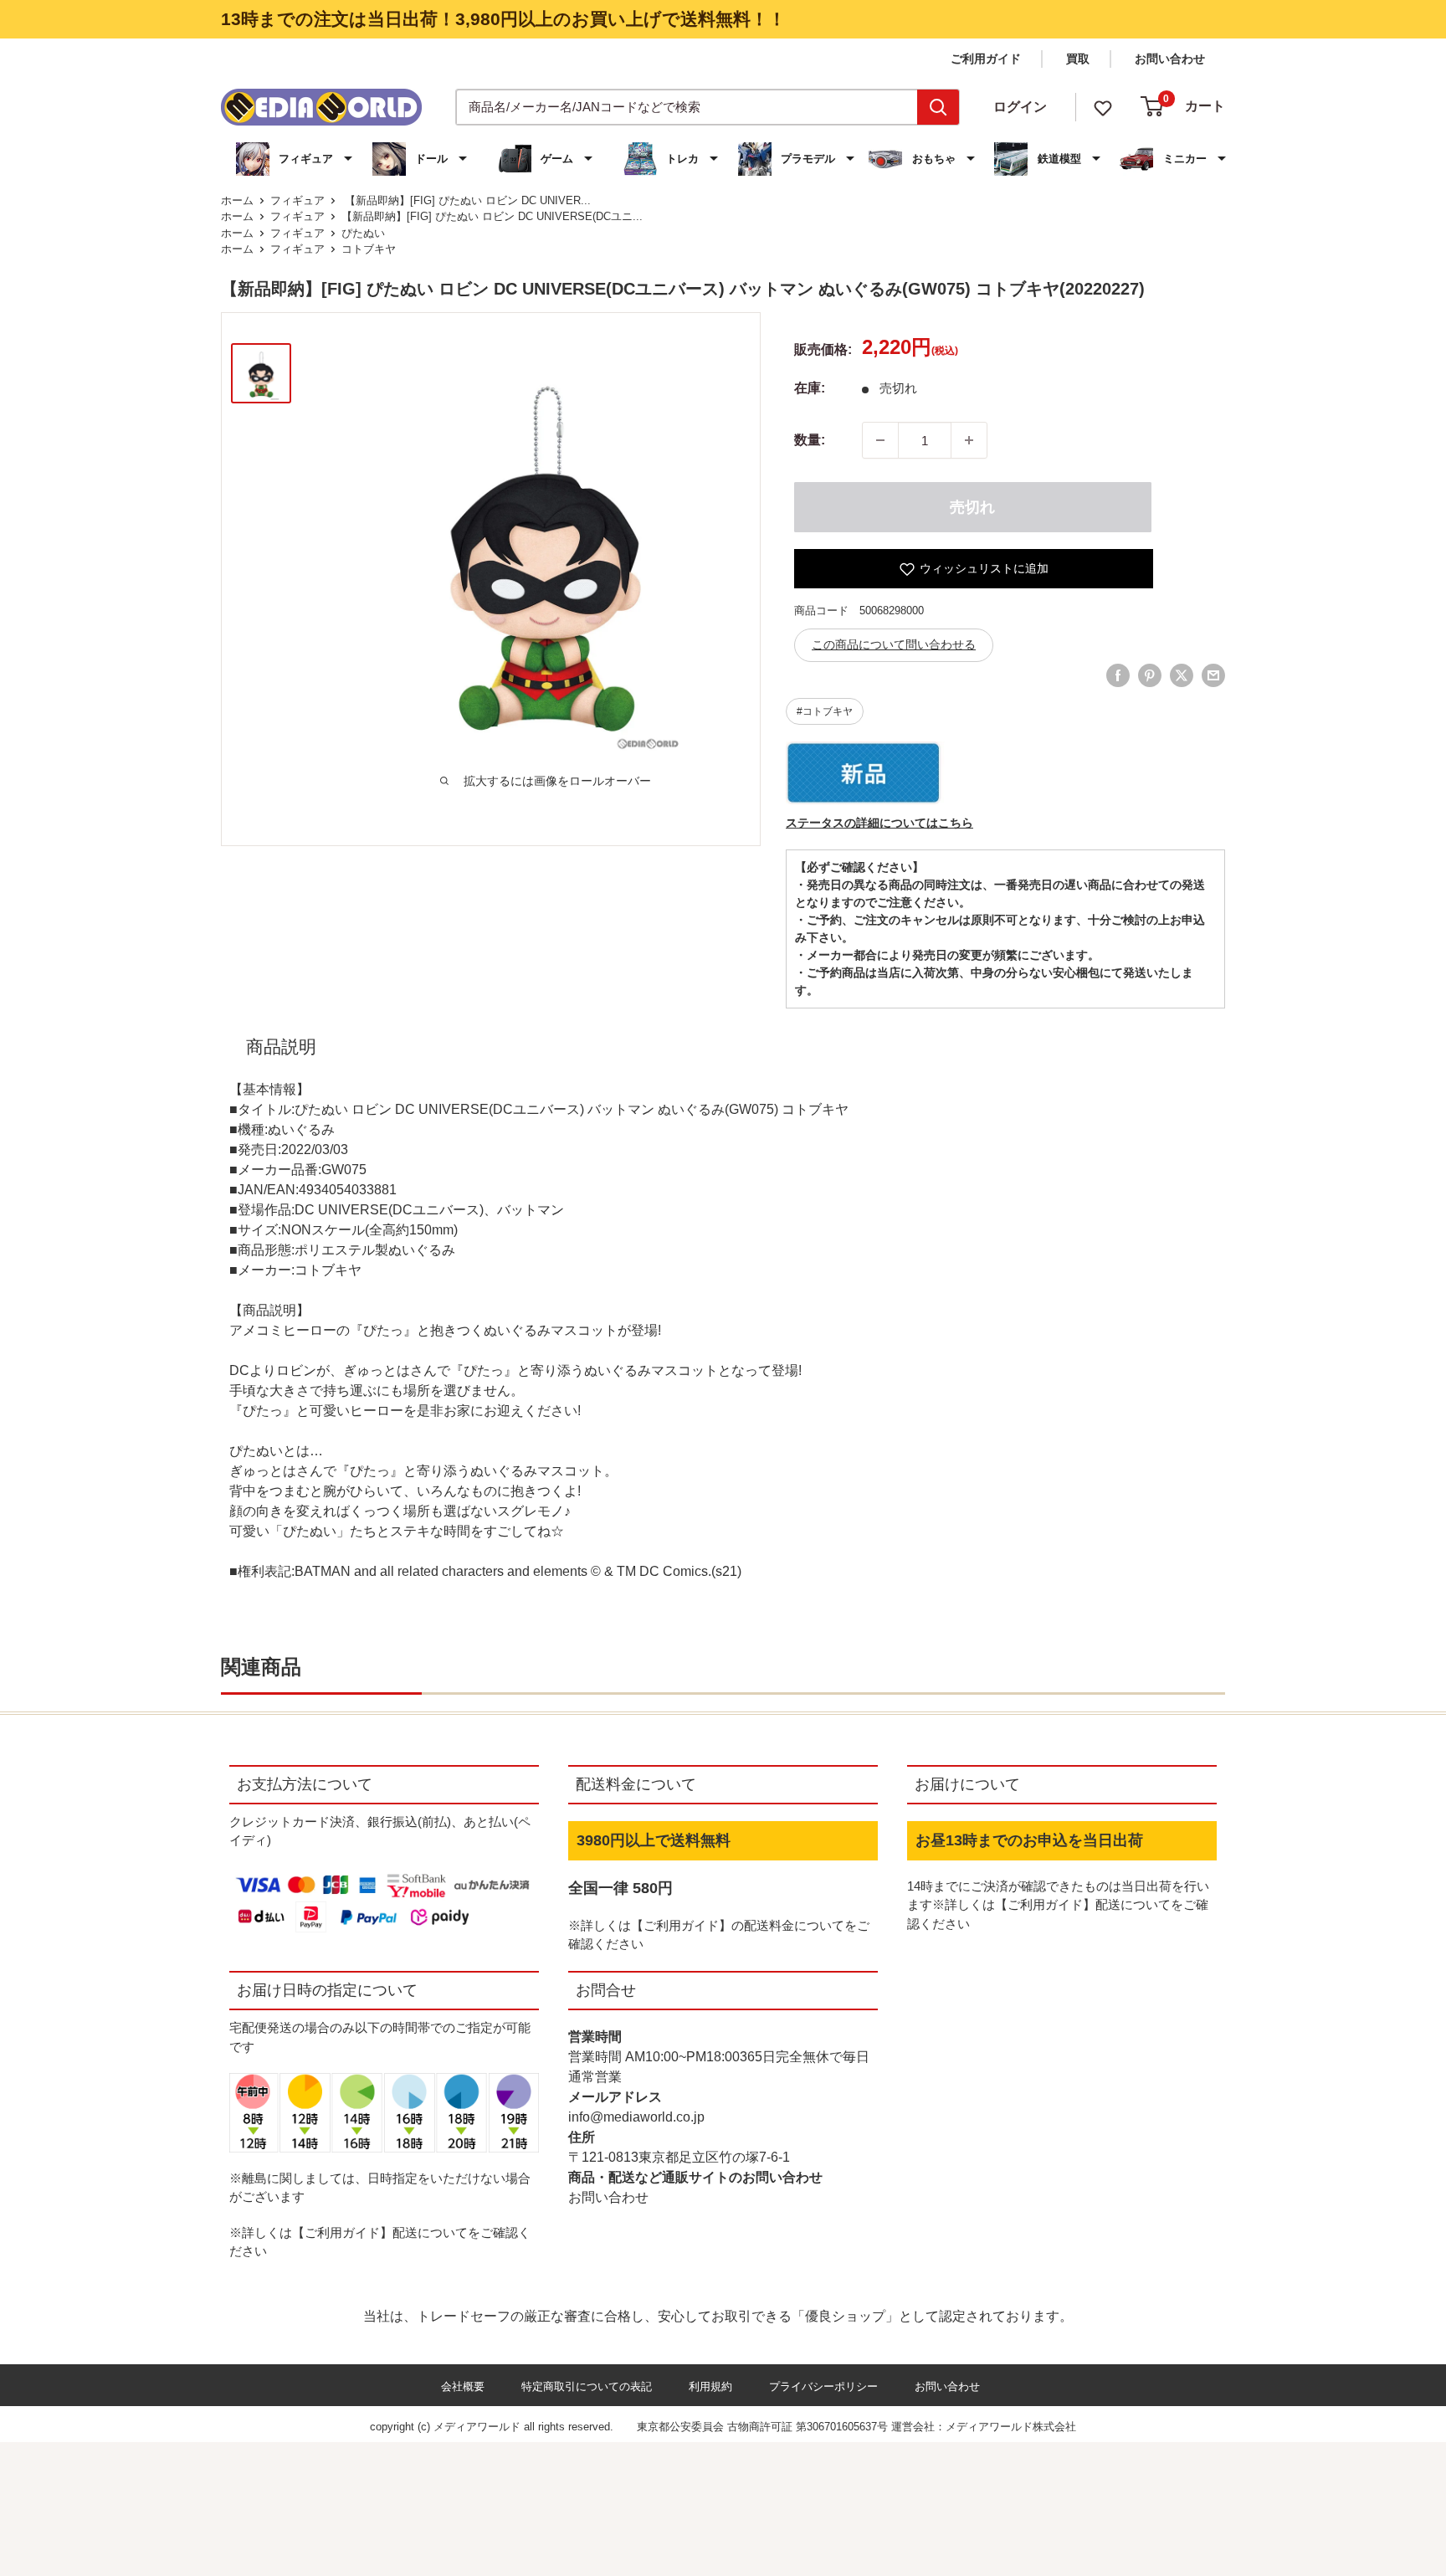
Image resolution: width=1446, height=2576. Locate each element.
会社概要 (463, 2386)
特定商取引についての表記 (587, 2386)
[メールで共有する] (1213, 675)
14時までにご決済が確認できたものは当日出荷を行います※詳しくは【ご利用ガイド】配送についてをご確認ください (1058, 1905)
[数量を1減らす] (880, 440)
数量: (810, 440)
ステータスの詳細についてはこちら (879, 823)
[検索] (938, 107)
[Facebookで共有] (1118, 675)
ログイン (1020, 107)
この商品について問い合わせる (894, 644)
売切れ (972, 507)
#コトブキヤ (825, 711)
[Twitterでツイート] (1182, 675)
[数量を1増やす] (969, 440)
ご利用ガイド (986, 59)
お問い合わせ (1170, 59)
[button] (296, 159)
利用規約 (710, 2386)
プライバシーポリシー (823, 2386)
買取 (1078, 59)
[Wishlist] (1103, 107)
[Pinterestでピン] (1150, 675)
